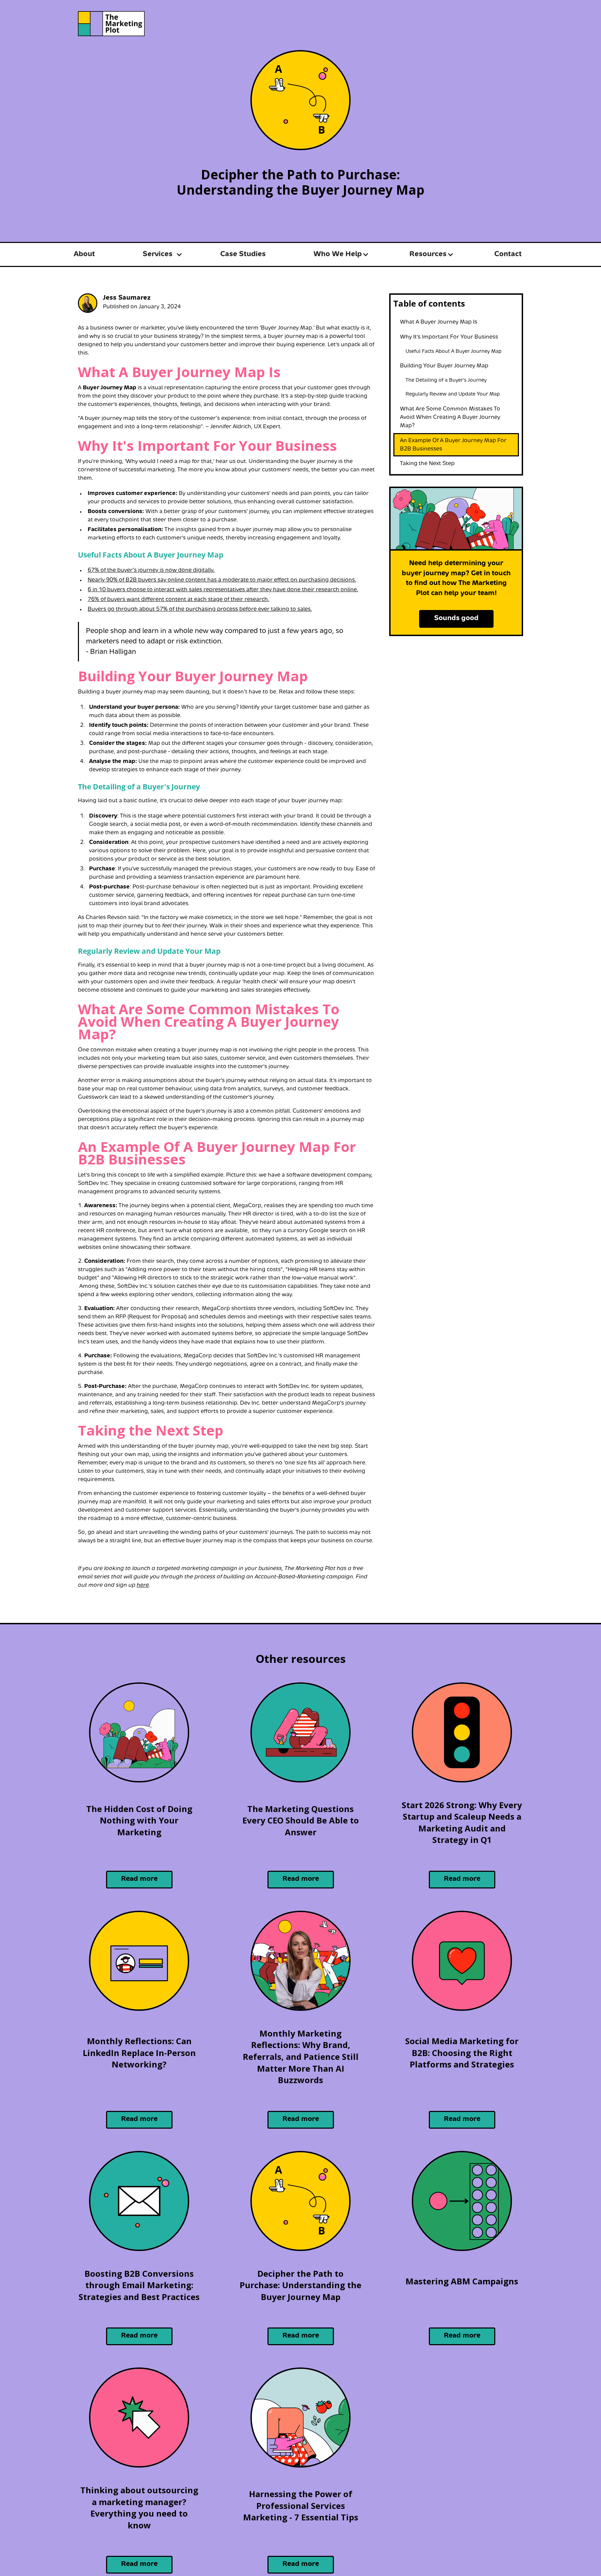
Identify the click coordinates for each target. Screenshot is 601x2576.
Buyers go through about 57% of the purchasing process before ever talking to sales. (200, 609)
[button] (158, 255)
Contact (508, 254)
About (84, 254)
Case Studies (243, 254)
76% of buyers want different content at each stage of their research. (178, 600)
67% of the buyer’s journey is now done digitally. (151, 570)
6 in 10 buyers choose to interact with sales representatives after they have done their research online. (223, 590)
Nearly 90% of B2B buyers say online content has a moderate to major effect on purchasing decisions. (222, 580)
